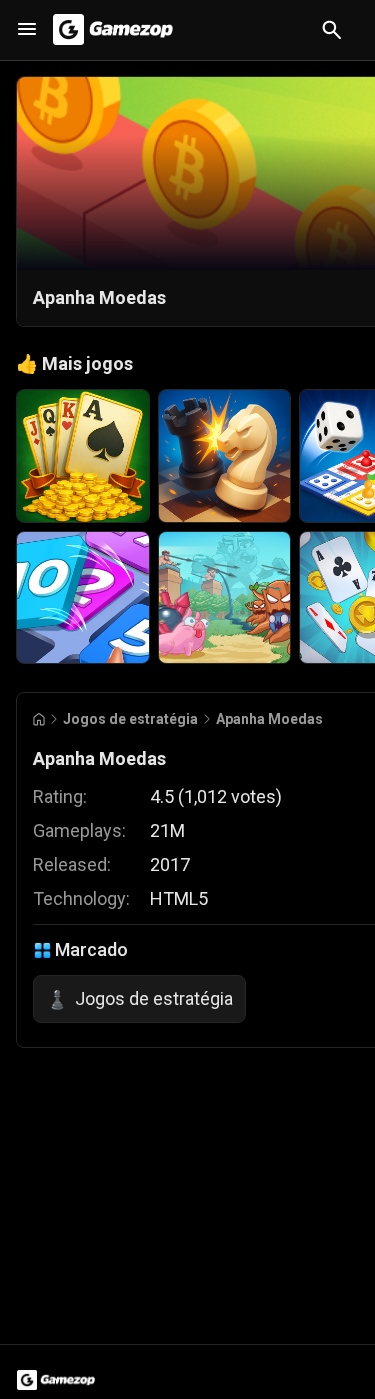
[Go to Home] (39, 719)
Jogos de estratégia (130, 719)
